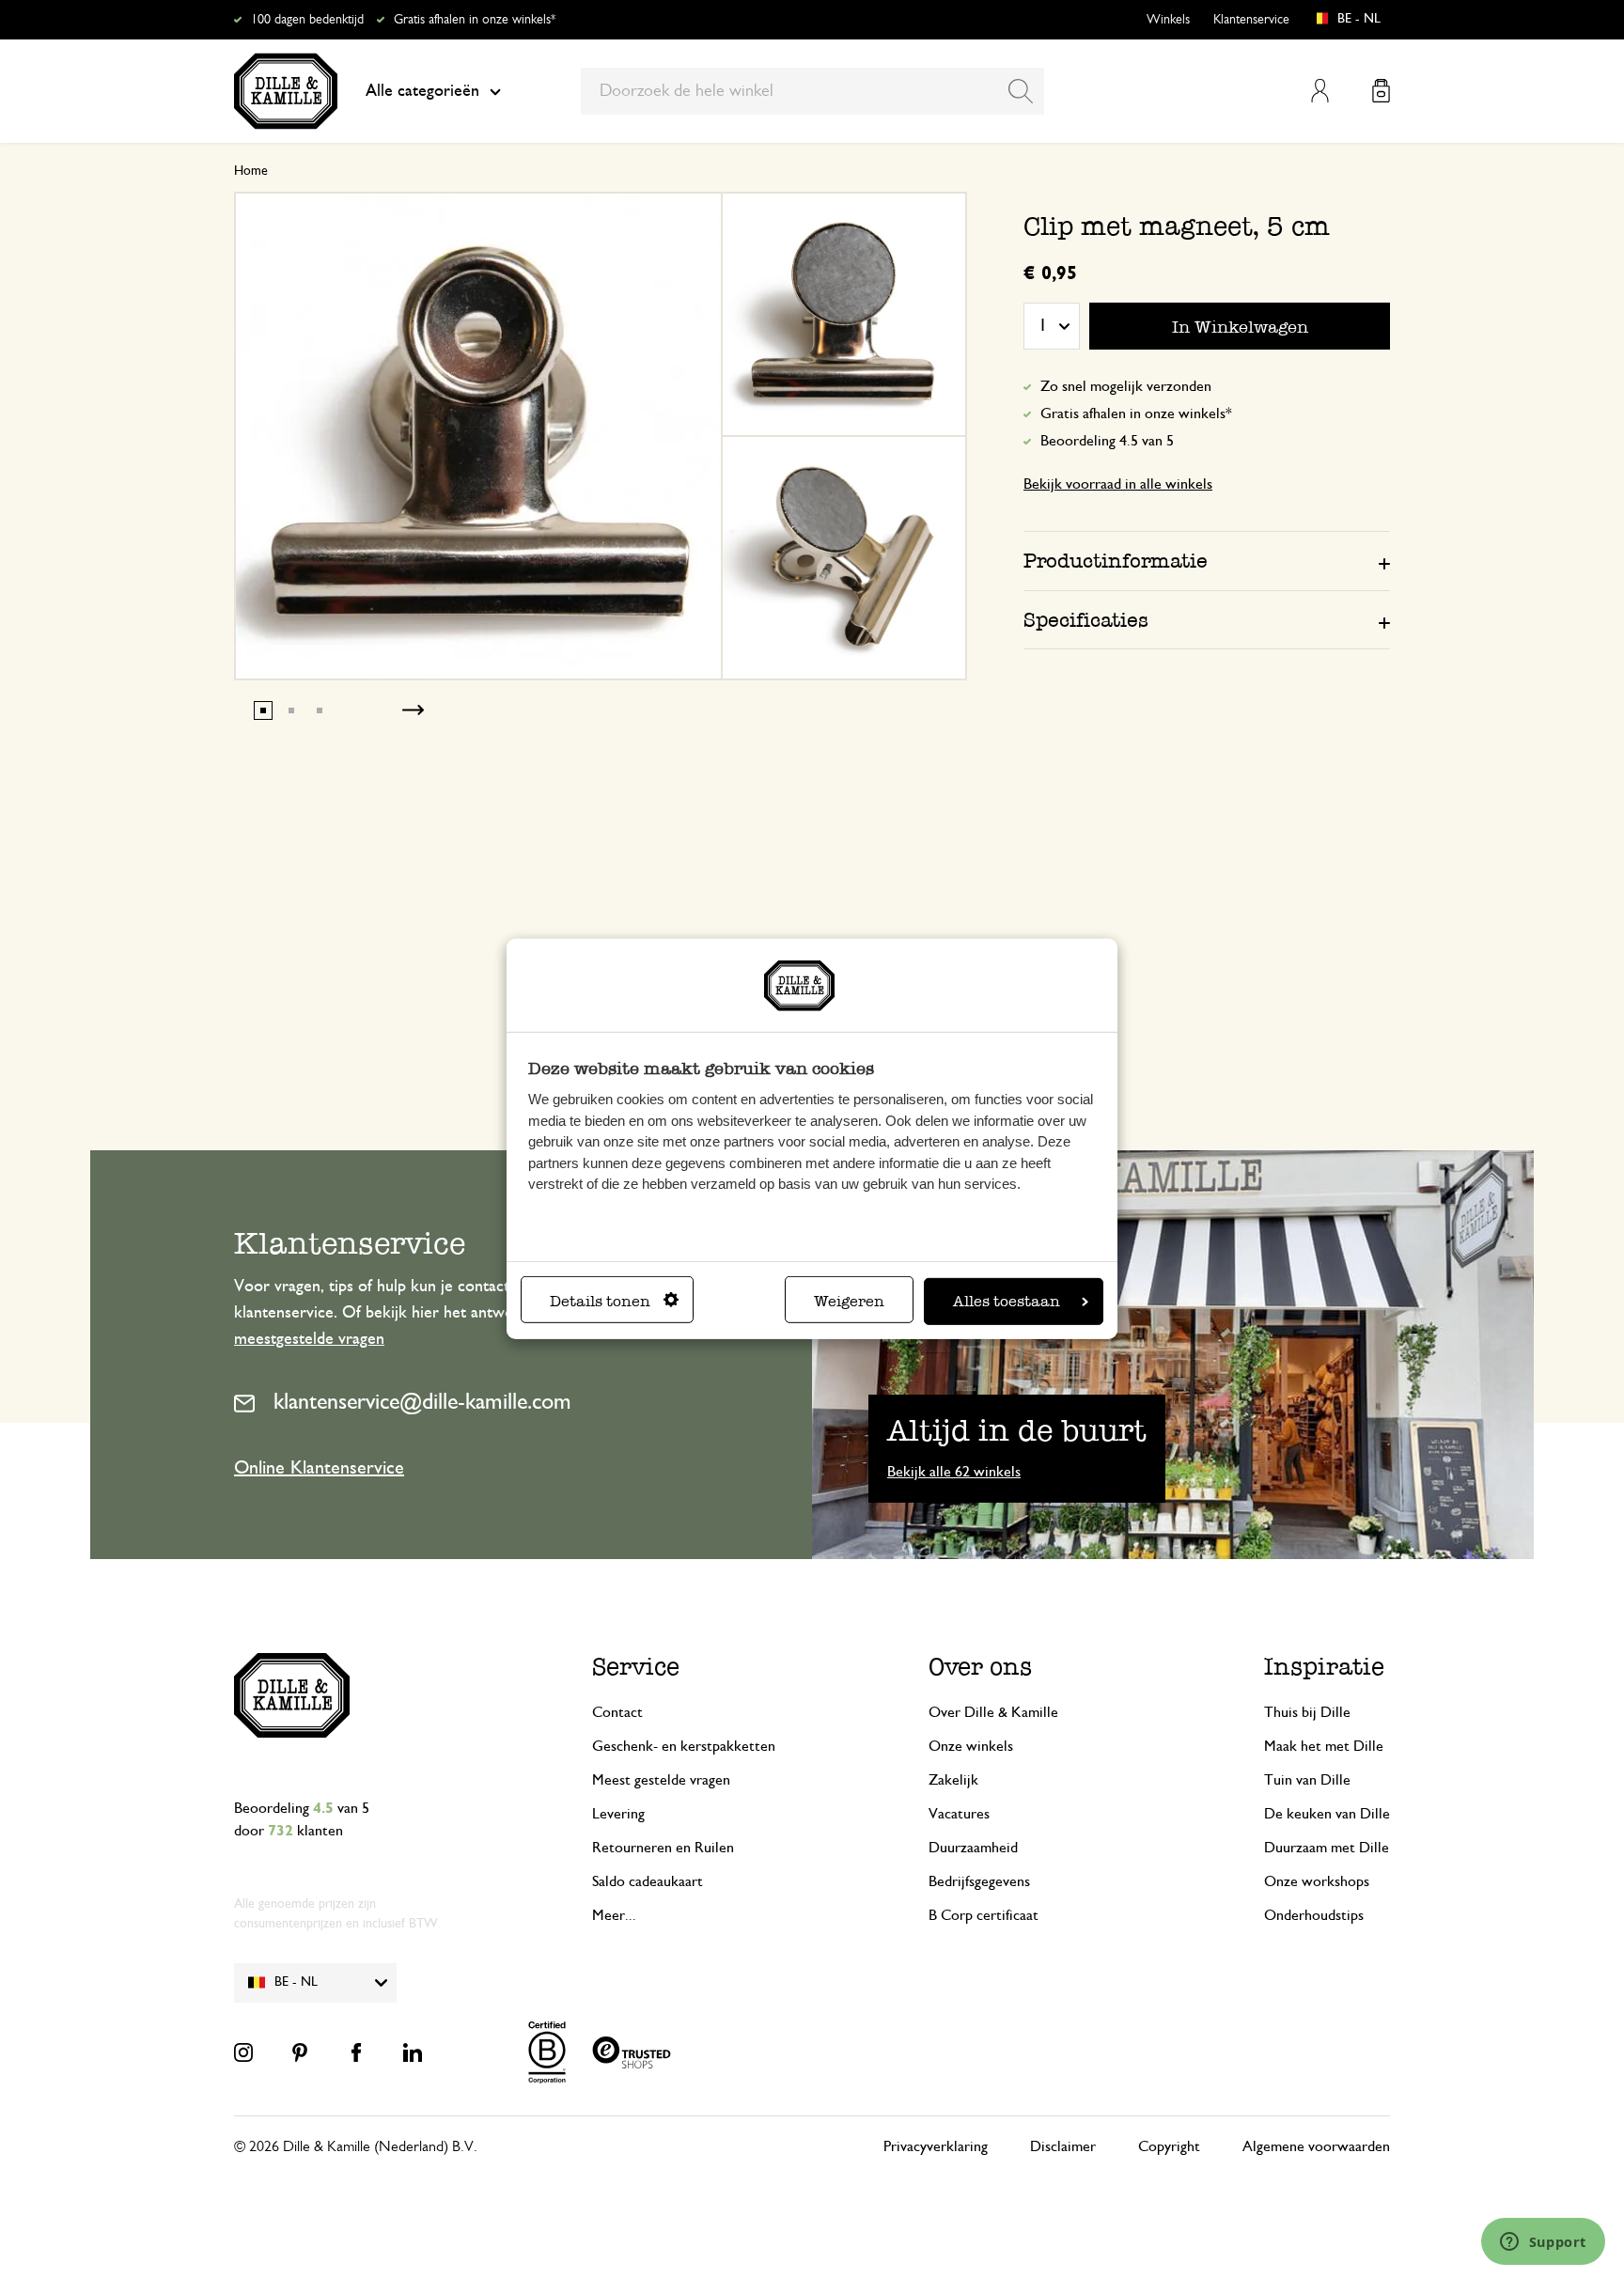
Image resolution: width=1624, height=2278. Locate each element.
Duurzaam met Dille (1327, 1848)
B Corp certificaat (984, 1915)
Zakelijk (953, 1780)
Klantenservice (1251, 20)
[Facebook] (356, 2052)
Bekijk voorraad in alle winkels (1118, 484)
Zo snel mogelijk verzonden (1126, 386)
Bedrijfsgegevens (979, 1881)
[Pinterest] (300, 2052)
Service (636, 1667)
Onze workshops (1317, 1881)
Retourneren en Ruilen (663, 1848)
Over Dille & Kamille (993, 1712)
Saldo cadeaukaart (648, 1881)
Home (251, 171)
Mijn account (1320, 91)
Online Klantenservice (319, 1468)
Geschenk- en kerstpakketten (684, 1746)
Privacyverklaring (936, 2146)
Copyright (1169, 2146)
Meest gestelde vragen (661, 1780)
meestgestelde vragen (309, 1339)
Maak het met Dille (1324, 1746)
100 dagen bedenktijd (307, 20)
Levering (618, 1814)
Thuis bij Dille (1307, 1712)
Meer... (614, 1915)
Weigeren (849, 1301)
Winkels (1168, 20)
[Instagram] (243, 2052)
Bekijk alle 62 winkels (954, 1472)
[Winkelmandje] (1381, 91)
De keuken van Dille (1327, 1814)
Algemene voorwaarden (1316, 2146)
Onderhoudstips (1314, 1915)
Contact (617, 1712)
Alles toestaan (1007, 1301)
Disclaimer (1063, 2146)
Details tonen (600, 1301)
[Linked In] (413, 2052)
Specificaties (1086, 620)
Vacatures (959, 1814)
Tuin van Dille (1307, 1780)
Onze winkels (971, 1746)
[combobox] (812, 91)
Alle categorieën (422, 91)
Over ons (980, 1667)
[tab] (1207, 560)
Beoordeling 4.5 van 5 (1107, 441)
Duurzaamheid (973, 1848)
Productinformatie (1116, 561)
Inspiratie (1324, 1667)
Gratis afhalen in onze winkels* (475, 20)
